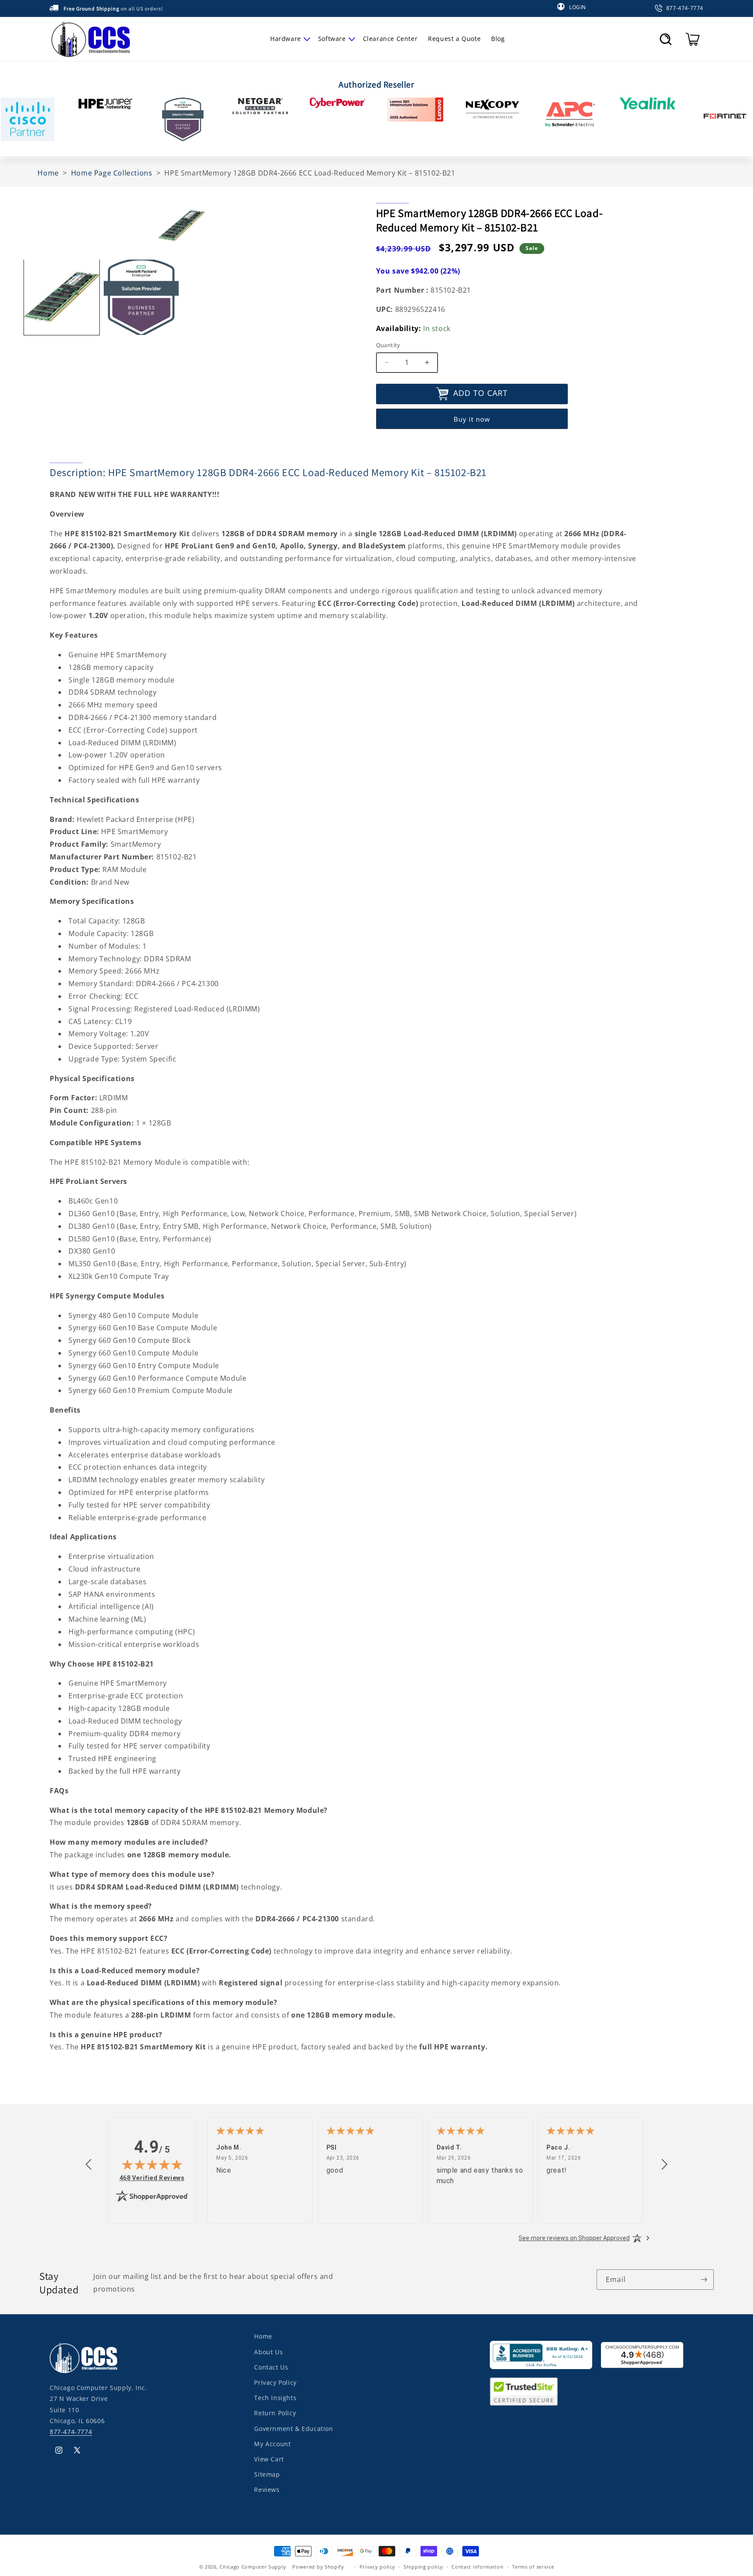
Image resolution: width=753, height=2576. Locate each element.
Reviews (267, 2489)
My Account (272, 2443)
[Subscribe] (704, 2280)
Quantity (388, 345)
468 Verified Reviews (152, 2178)
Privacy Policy (275, 2382)
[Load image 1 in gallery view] (62, 297)
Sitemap (267, 2474)
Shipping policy (423, 2567)
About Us (268, 2351)
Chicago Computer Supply (253, 2567)
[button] (289, 39)
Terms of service (533, 2567)
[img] (152, 2164)
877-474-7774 (71, 2431)
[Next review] (665, 2165)
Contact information (477, 2567)
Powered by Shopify (318, 2567)
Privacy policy (377, 2567)
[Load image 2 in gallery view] (141, 297)
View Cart (269, 2459)
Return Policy (275, 2412)
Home (263, 2336)
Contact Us (271, 2367)
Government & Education (293, 2428)
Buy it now (472, 419)
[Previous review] (88, 2165)
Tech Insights (275, 2397)
